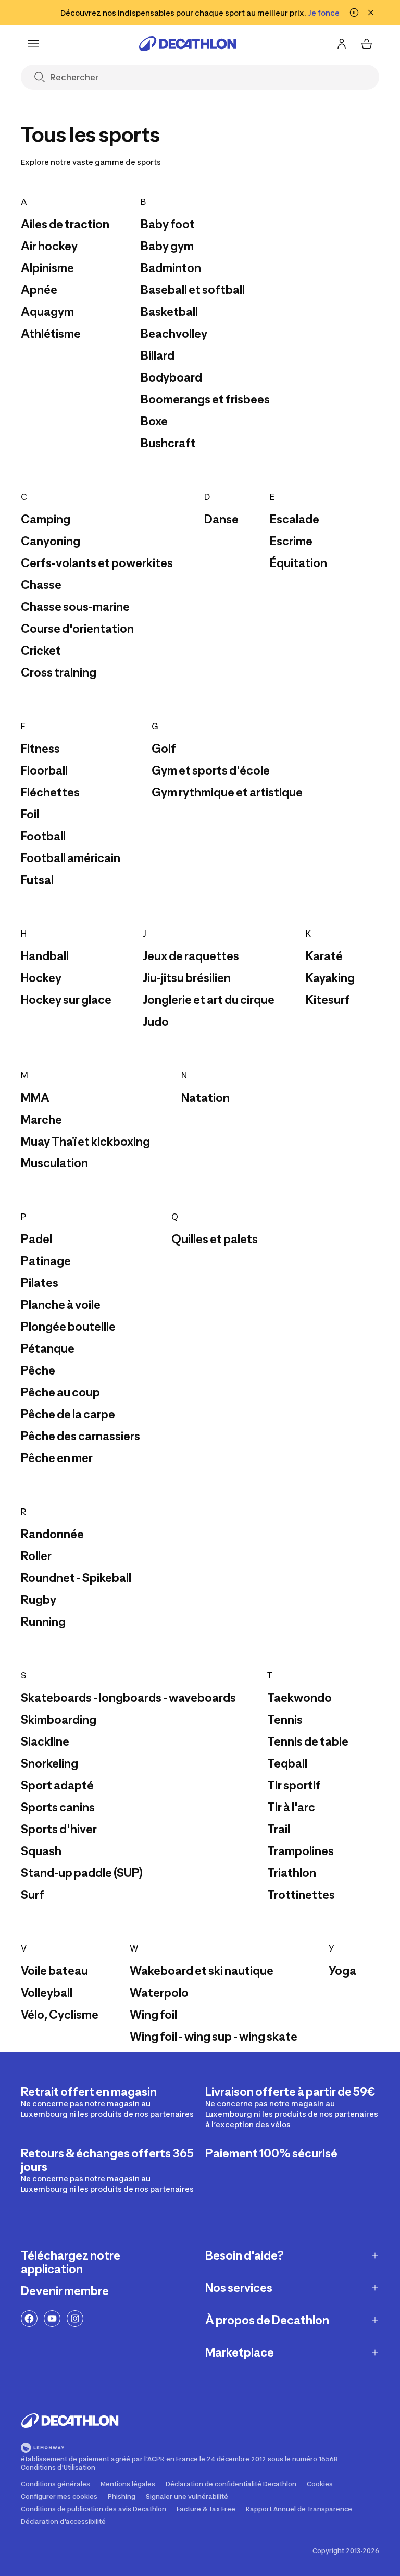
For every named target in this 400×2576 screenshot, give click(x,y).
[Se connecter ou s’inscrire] (342, 44)
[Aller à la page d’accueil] (187, 44)
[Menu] (33, 44)
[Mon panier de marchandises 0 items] (367, 44)
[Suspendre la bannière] (354, 13)
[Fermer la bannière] (371, 13)
